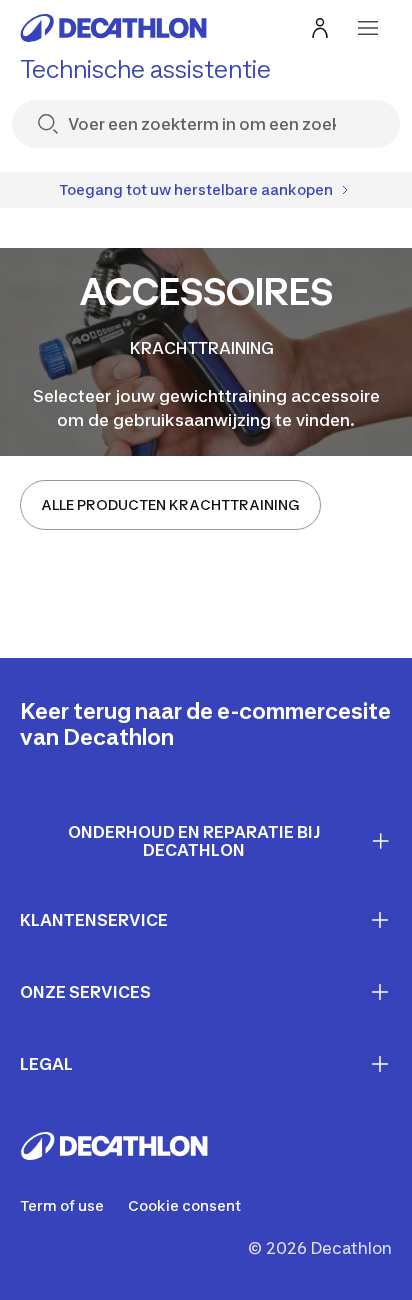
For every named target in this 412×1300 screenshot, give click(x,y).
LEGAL (46, 1064)
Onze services (85, 992)
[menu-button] (368, 28)
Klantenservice (94, 920)
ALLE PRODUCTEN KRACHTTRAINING (170, 504)
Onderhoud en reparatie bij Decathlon (194, 841)
